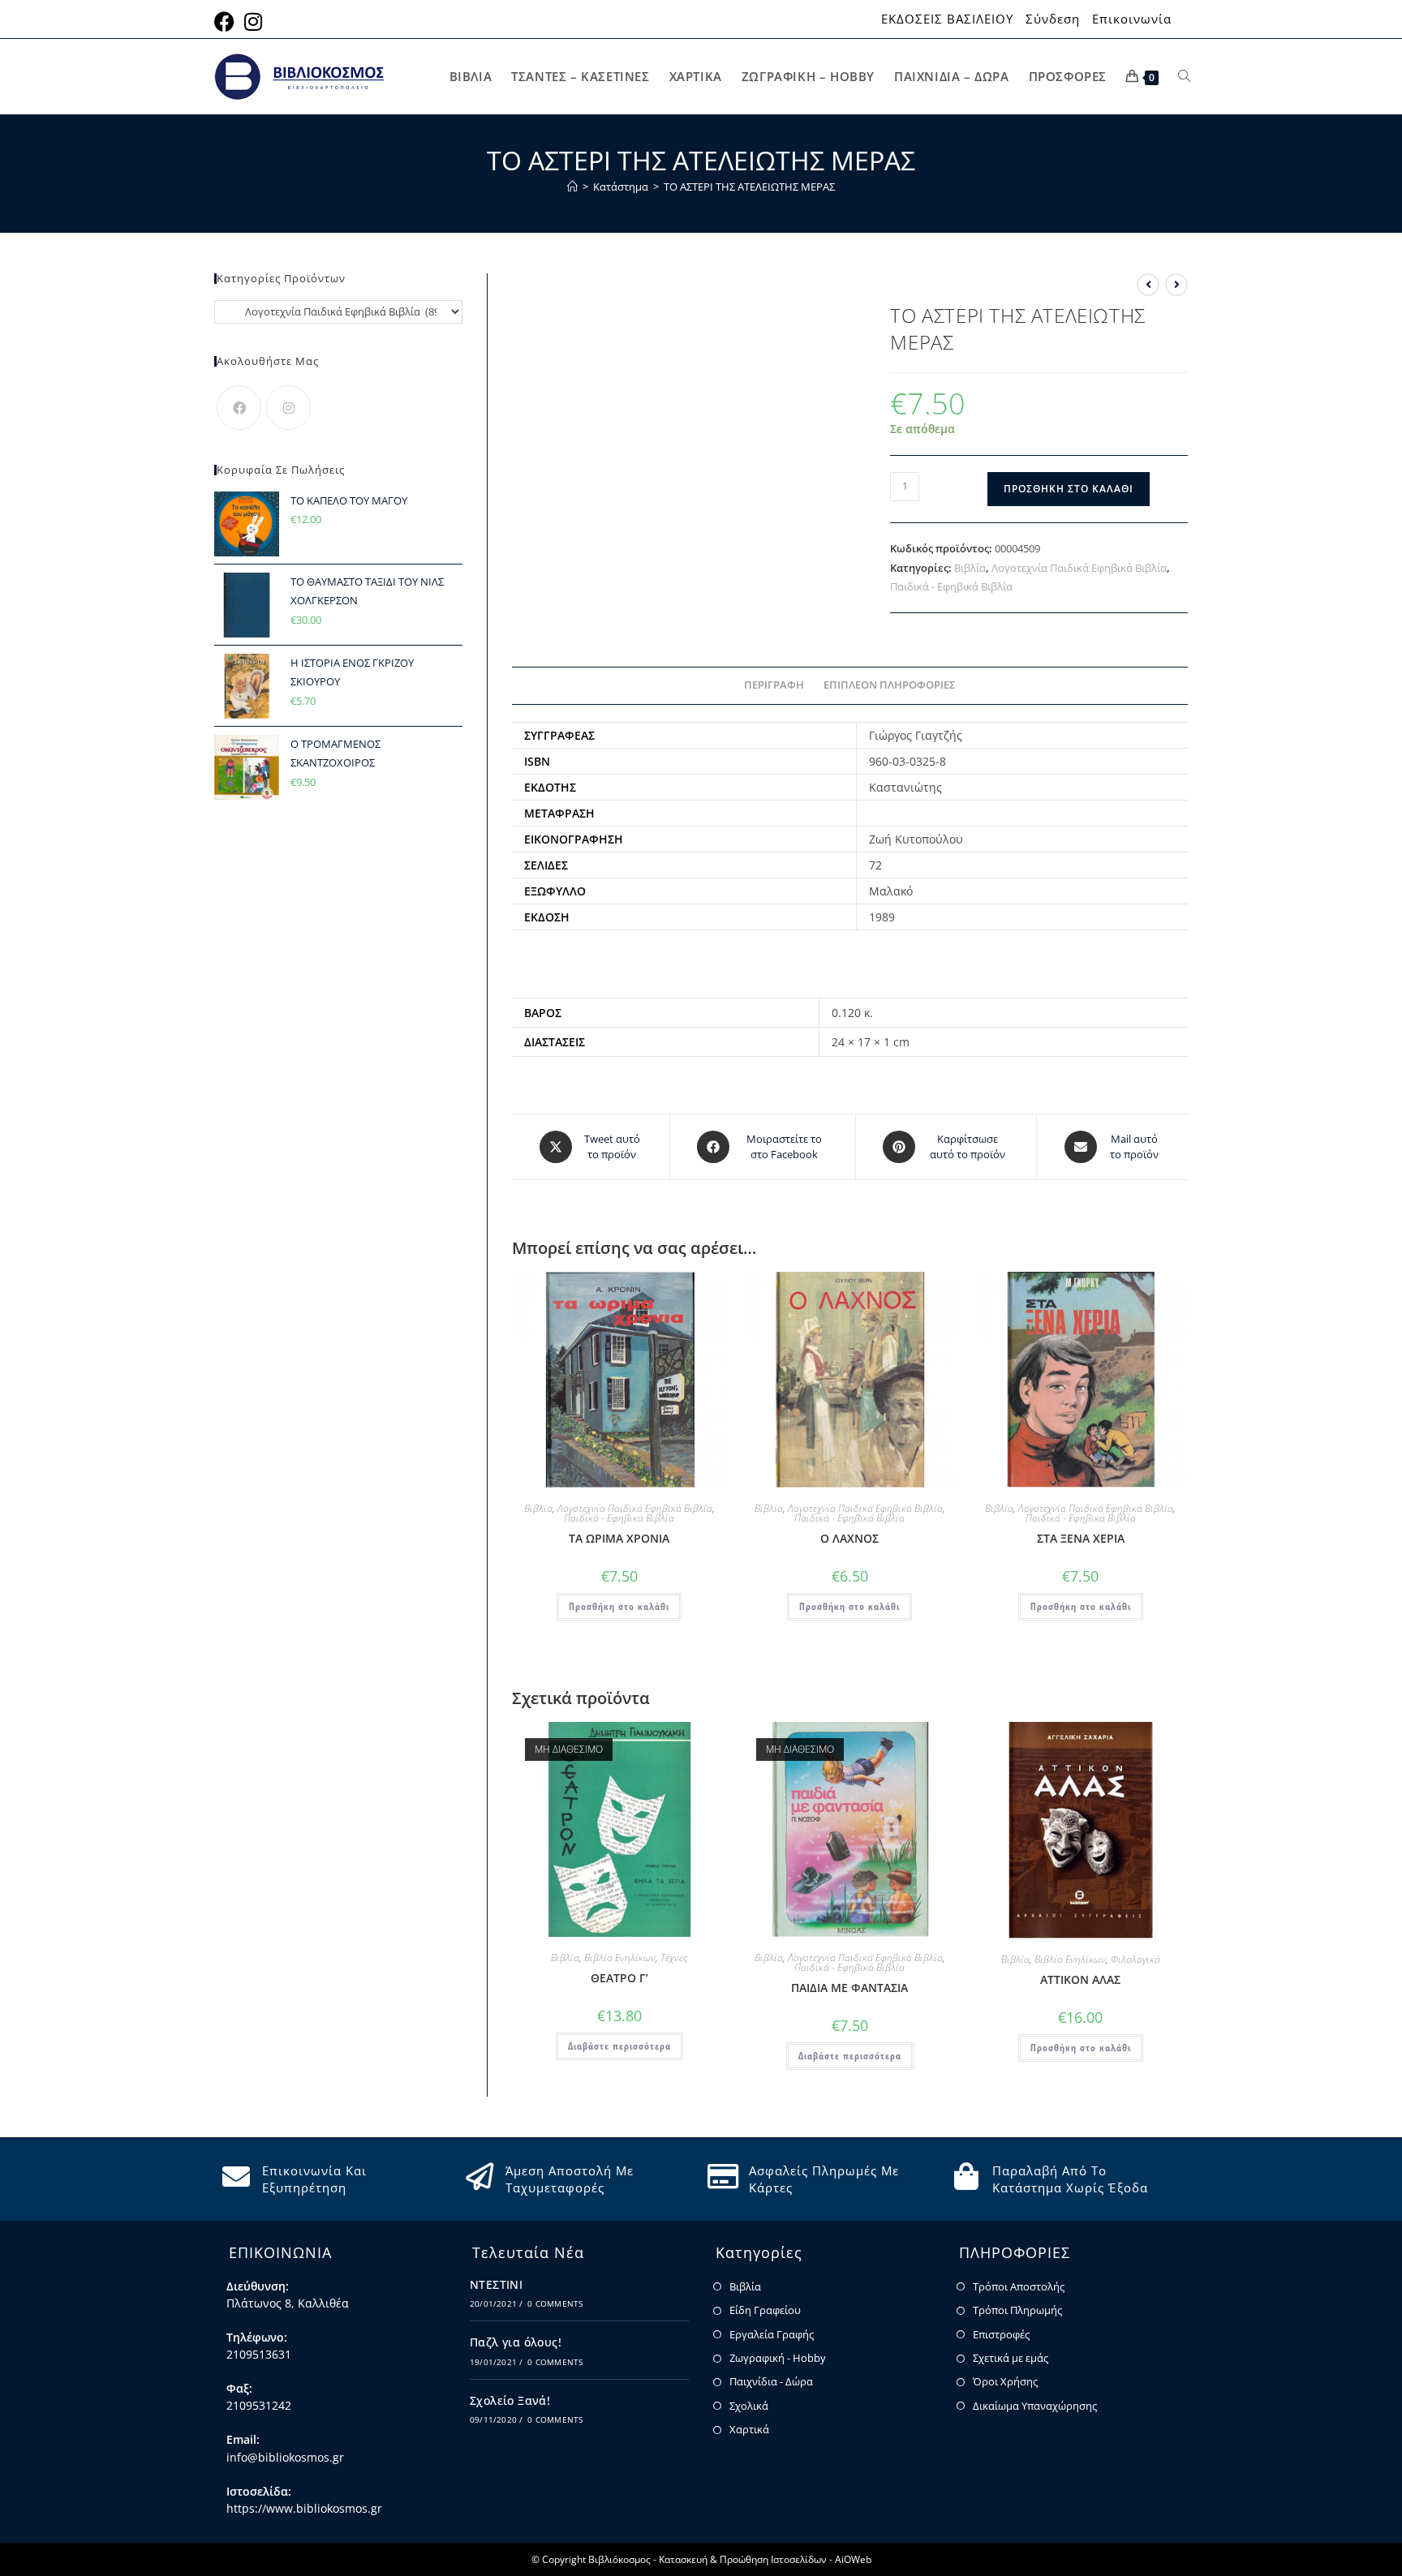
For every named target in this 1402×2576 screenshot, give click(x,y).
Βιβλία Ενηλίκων (620, 1958)
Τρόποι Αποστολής (1019, 2286)
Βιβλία (970, 568)
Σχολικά (749, 2406)
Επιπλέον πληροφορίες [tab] (890, 685)
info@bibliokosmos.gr (285, 2457)
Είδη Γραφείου (765, 2310)
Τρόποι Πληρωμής (1017, 2310)
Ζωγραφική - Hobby (778, 2358)
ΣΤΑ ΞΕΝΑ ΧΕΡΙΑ (1081, 1538)
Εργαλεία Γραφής (772, 2334)
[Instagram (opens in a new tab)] (253, 21)
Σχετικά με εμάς (1011, 2358)
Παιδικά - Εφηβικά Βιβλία (951, 586)
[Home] (572, 187)
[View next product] (1176, 285)
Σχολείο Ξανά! (510, 2400)
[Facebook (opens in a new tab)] (227, 21)
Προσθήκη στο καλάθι (1069, 489)
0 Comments (555, 2303)
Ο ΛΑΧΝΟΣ (849, 1538)
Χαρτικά (749, 2429)
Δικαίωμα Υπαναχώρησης (1035, 2406)
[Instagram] (288, 408)
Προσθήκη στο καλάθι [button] (619, 1606)
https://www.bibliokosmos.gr (304, 2508)
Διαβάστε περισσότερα (619, 2046)
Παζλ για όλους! (516, 2342)
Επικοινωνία (1132, 19)
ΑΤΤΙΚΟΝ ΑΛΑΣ (1080, 1979)
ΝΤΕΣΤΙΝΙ (496, 2284)
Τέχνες (674, 1958)
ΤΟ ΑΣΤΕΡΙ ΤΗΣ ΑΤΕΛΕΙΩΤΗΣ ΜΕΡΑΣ (749, 187)
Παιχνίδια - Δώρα (771, 2381)
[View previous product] (1148, 285)
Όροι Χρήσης (1005, 2381)
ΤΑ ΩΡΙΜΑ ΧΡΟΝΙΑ (619, 1538)
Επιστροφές (1001, 2334)
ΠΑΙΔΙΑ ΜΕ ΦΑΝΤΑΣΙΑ (849, 1988)
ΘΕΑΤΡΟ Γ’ (619, 1978)
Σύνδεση (1053, 19)
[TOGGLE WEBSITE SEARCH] (1184, 77)
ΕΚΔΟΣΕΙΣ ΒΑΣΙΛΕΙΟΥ (947, 19)
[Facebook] (239, 408)
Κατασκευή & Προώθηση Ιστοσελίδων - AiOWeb (765, 2559)
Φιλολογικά (1135, 1959)
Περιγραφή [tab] (774, 685)
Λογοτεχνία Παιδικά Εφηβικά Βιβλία (1079, 568)
